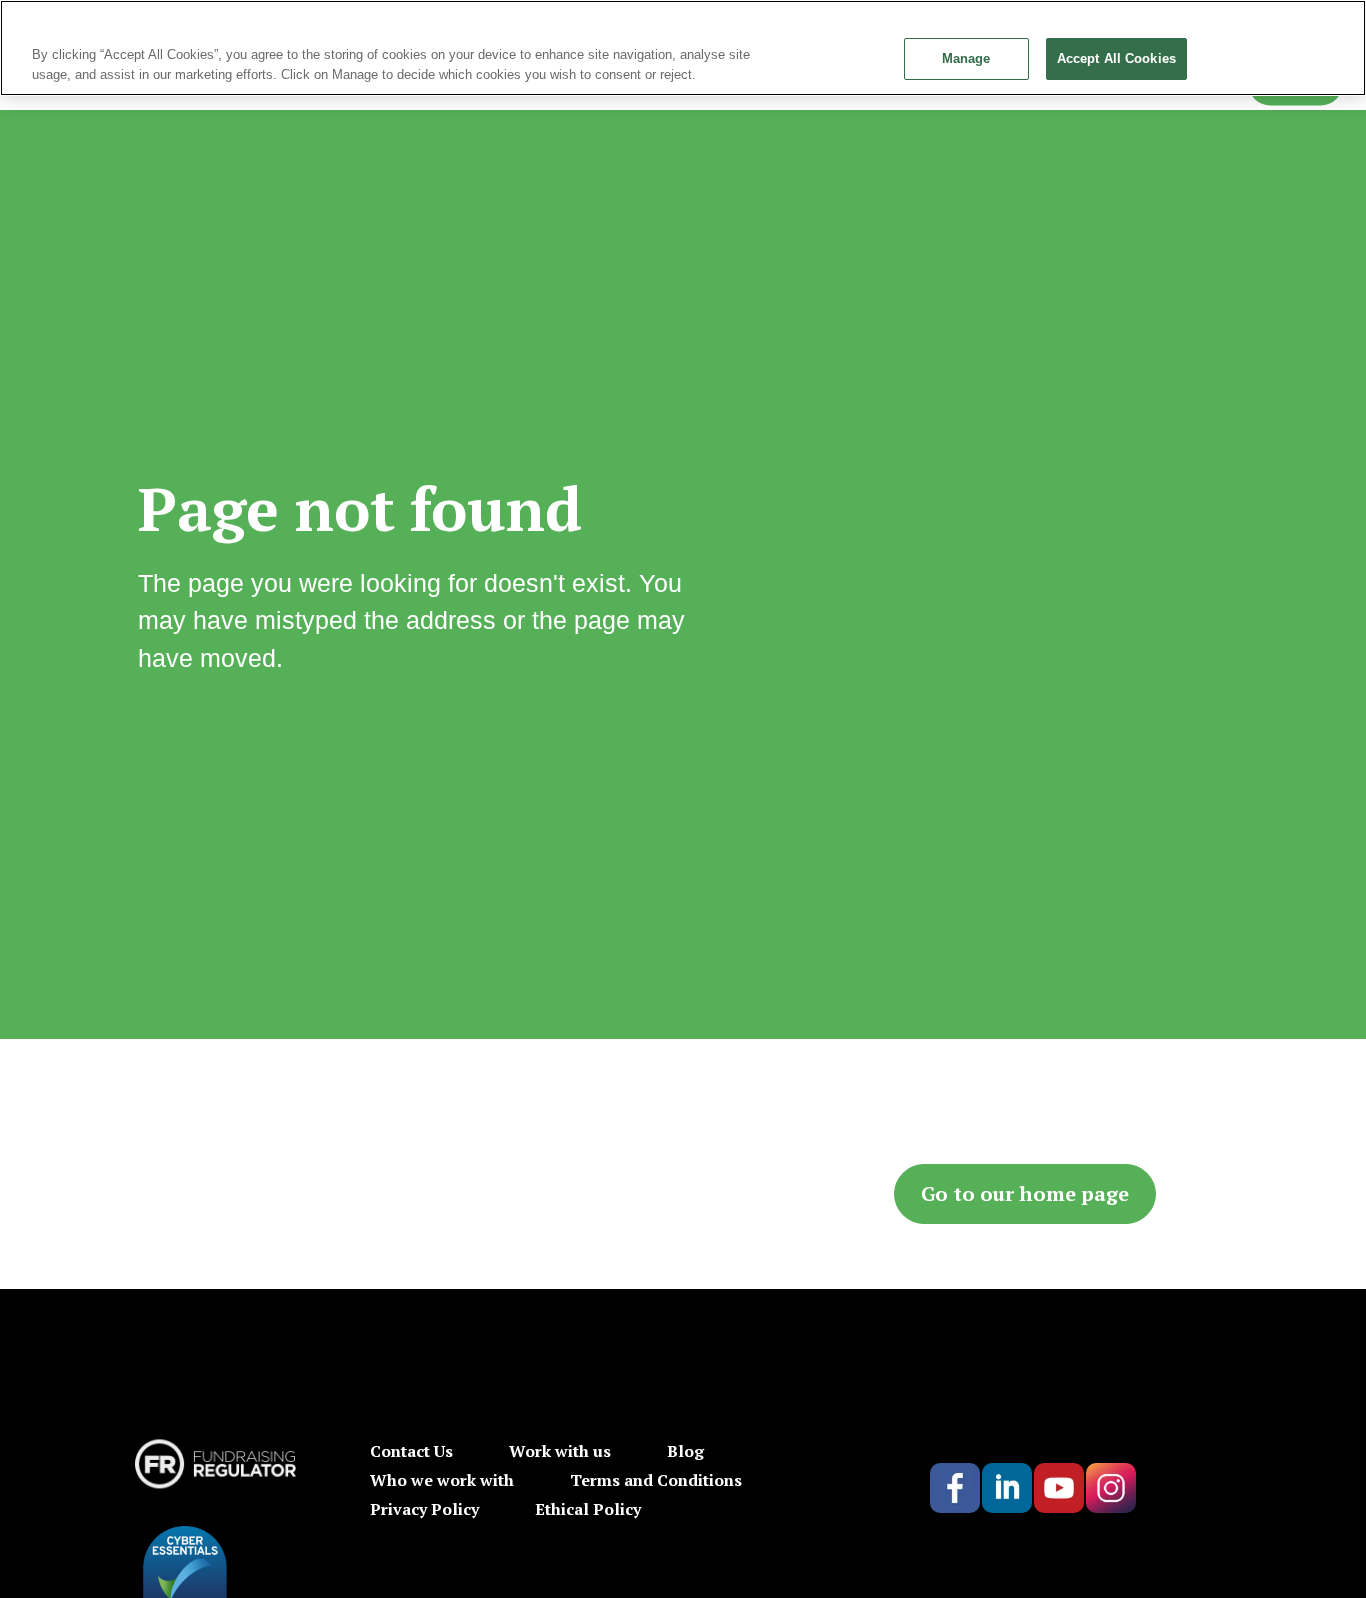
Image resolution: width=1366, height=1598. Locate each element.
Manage (966, 58)
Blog (685, 1451)
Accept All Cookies (1116, 58)
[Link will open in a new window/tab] (955, 1488)
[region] (683, 48)
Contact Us (411, 1451)
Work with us (560, 1451)
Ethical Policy (588, 1509)
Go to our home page (1025, 1193)
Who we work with (442, 1480)
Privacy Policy (424, 1509)
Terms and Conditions (656, 1480)
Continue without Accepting (1284, 25)
